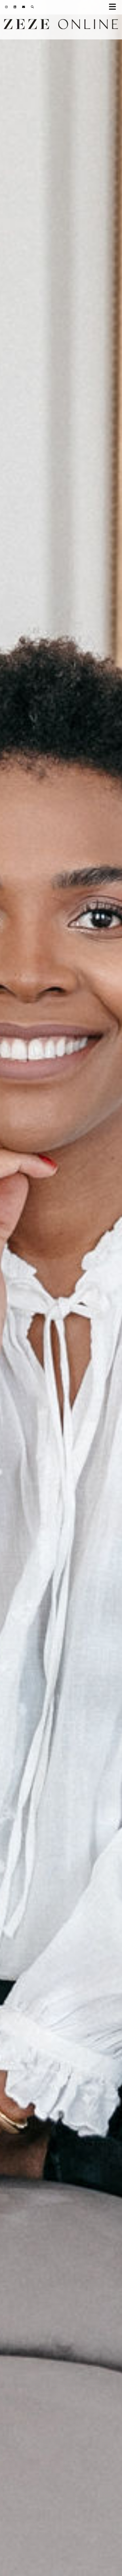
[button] (114, 7)
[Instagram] (7, 7)
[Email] (24, 7)
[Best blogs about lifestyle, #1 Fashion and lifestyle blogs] (61, 26)
